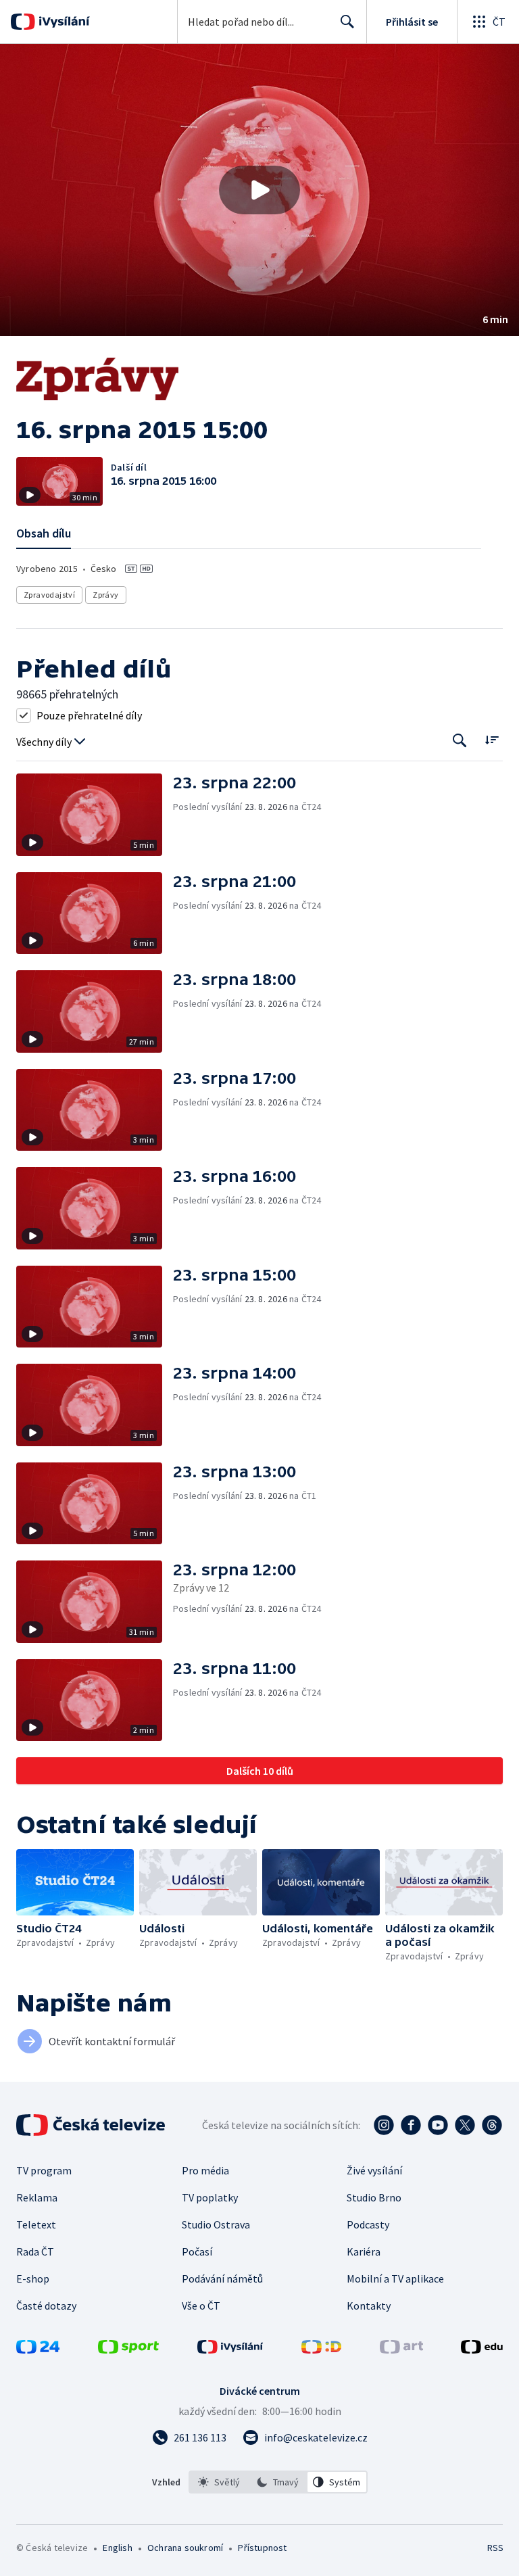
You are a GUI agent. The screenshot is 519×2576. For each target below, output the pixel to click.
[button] (259, 190)
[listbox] (278, 2482)
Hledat (347, 22)
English (117, 2548)
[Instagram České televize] (384, 2125)
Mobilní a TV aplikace (395, 2279)
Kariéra (364, 2251)
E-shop (33, 2279)
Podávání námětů (222, 2279)
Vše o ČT (201, 2306)
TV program (44, 2170)
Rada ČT (35, 2251)
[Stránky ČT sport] (128, 2350)
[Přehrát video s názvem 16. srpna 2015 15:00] (259, 190)
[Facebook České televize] (411, 2125)
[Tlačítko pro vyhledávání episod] (460, 741)
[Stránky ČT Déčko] (321, 2350)
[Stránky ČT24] (38, 2350)
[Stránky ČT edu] (482, 2350)
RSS (495, 2548)
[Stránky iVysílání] (230, 2350)
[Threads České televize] (492, 2125)
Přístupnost (262, 2548)
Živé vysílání (374, 2170)
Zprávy (105, 595)
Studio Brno (374, 2197)
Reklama (37, 2197)
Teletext (36, 2224)
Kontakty (369, 2306)
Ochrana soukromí (185, 2548)
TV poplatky (210, 2197)
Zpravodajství (49, 595)
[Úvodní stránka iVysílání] (63, 22)
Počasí (197, 2251)
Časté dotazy (46, 2306)
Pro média (205, 2170)
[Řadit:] (492, 739)
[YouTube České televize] (438, 2125)
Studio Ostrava (216, 2224)
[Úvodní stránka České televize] (92, 2125)
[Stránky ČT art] (401, 2350)
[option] (219, 2482)
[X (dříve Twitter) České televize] (465, 2125)
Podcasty (368, 2224)
